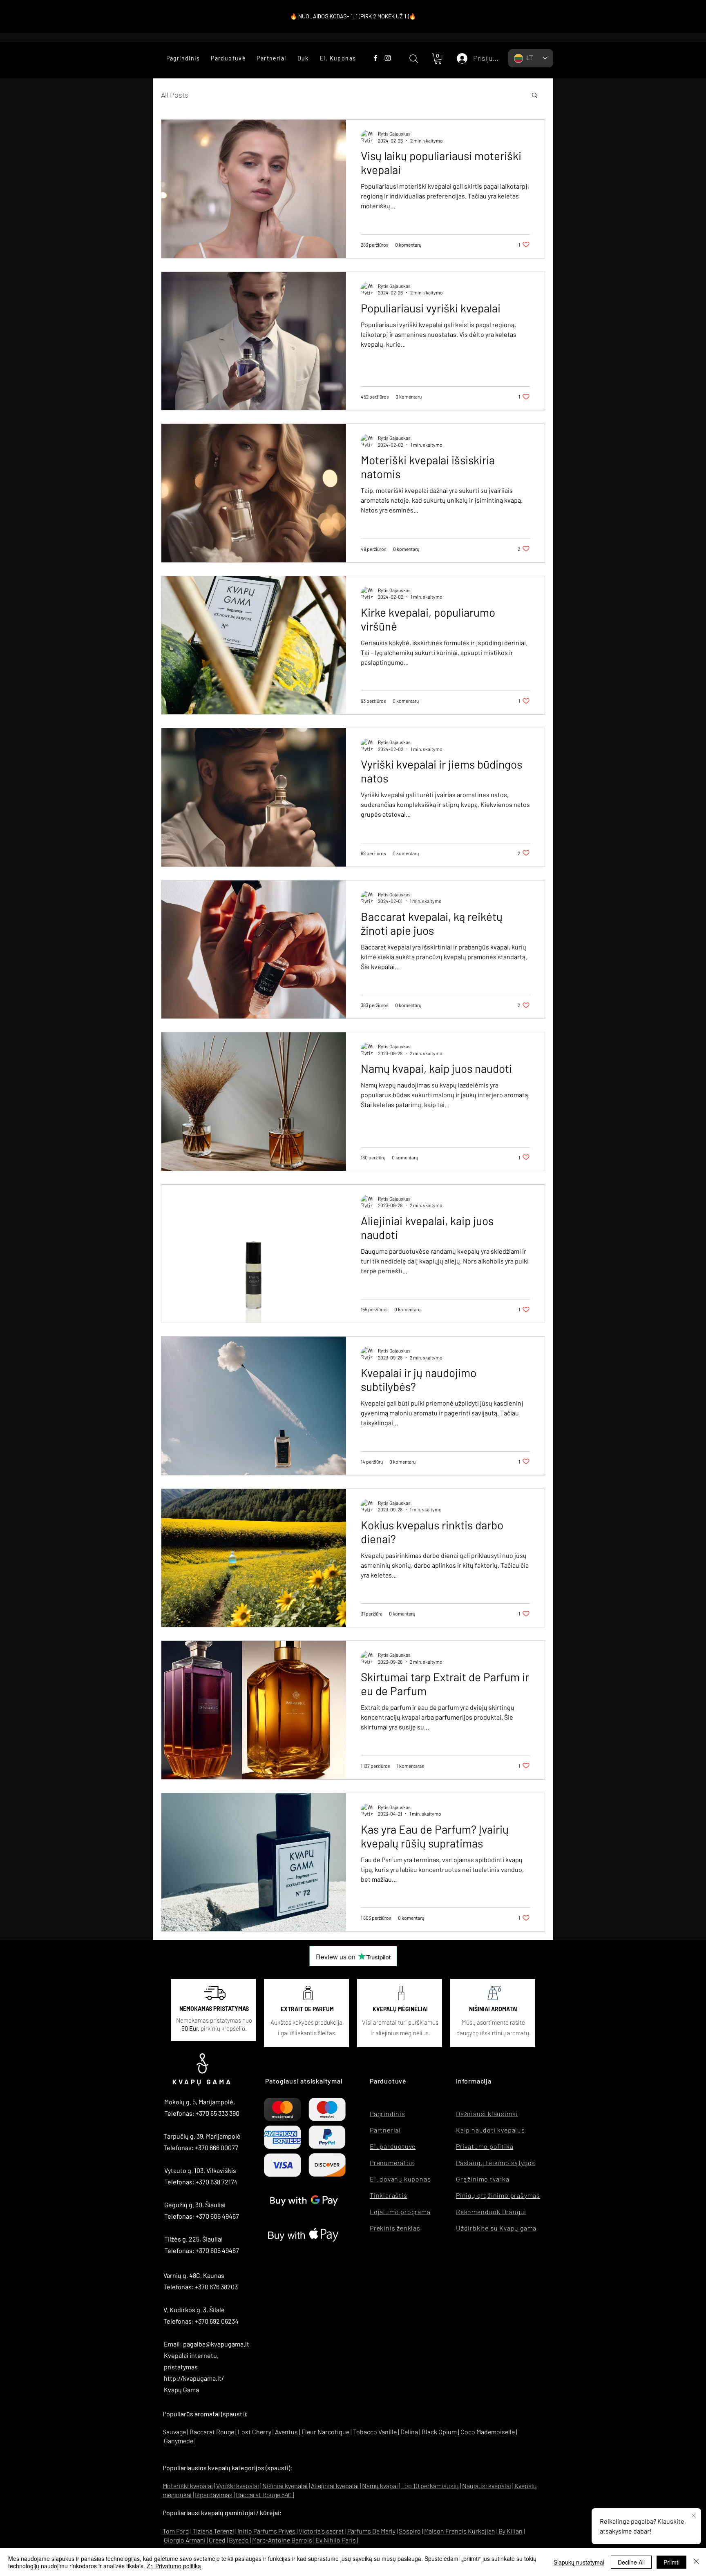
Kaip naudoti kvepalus (490, 2130)
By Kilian (511, 2531)
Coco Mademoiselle (488, 2432)
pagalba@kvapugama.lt (216, 2344)
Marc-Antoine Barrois (282, 2540)
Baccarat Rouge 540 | (265, 2495)
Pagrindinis (388, 2114)
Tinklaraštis (389, 2195)
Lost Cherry (255, 2432)
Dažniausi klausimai (487, 2114)
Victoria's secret (321, 2531)
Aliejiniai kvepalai (335, 2486)
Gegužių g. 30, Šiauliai (195, 2205)
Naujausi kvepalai (487, 2486)
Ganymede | (180, 2441)
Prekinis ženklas (395, 2228)
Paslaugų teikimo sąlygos (496, 2163)
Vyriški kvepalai (238, 2486)
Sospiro (410, 2531)
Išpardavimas (214, 2495)
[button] (228, 58)
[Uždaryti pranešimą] (694, 2516)
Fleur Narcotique (325, 2432)
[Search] (414, 59)
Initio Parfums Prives (266, 2531)
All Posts (175, 95)
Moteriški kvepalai (188, 2486)
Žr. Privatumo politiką (174, 2566)
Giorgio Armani (185, 2540)
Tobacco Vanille (375, 2432)
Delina (409, 2432)
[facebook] (375, 58)
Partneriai (385, 2130)
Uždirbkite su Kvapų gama (496, 2228)
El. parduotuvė (393, 2146)
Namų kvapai (380, 2486)
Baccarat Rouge (212, 2432)
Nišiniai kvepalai (285, 2486)
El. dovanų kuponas (400, 2179)
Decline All (631, 2562)
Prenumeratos (392, 2163)
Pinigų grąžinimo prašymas (498, 2195)
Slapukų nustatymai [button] (579, 2562)
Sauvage (174, 2432)
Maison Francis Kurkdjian (460, 2531)
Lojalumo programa (400, 2212)
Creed (217, 2540)
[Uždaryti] (696, 2562)
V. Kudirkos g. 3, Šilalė (194, 2310)
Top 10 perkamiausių (430, 2486)
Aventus (286, 2432)
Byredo (239, 2540)
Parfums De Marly (371, 2531)
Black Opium (439, 2432)
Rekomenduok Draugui (491, 2212)
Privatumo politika (485, 2146)
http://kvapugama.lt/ (194, 2378)
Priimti (671, 2562)
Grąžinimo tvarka (483, 2179)
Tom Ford (176, 2531)
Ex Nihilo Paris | (337, 2540)
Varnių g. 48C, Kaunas (194, 2275)
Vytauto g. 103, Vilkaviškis (200, 2170)
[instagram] (388, 58)
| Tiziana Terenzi (212, 2531)
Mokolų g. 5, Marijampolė (199, 2102)
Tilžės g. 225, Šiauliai (193, 2239)
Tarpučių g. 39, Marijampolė (202, 2136)
